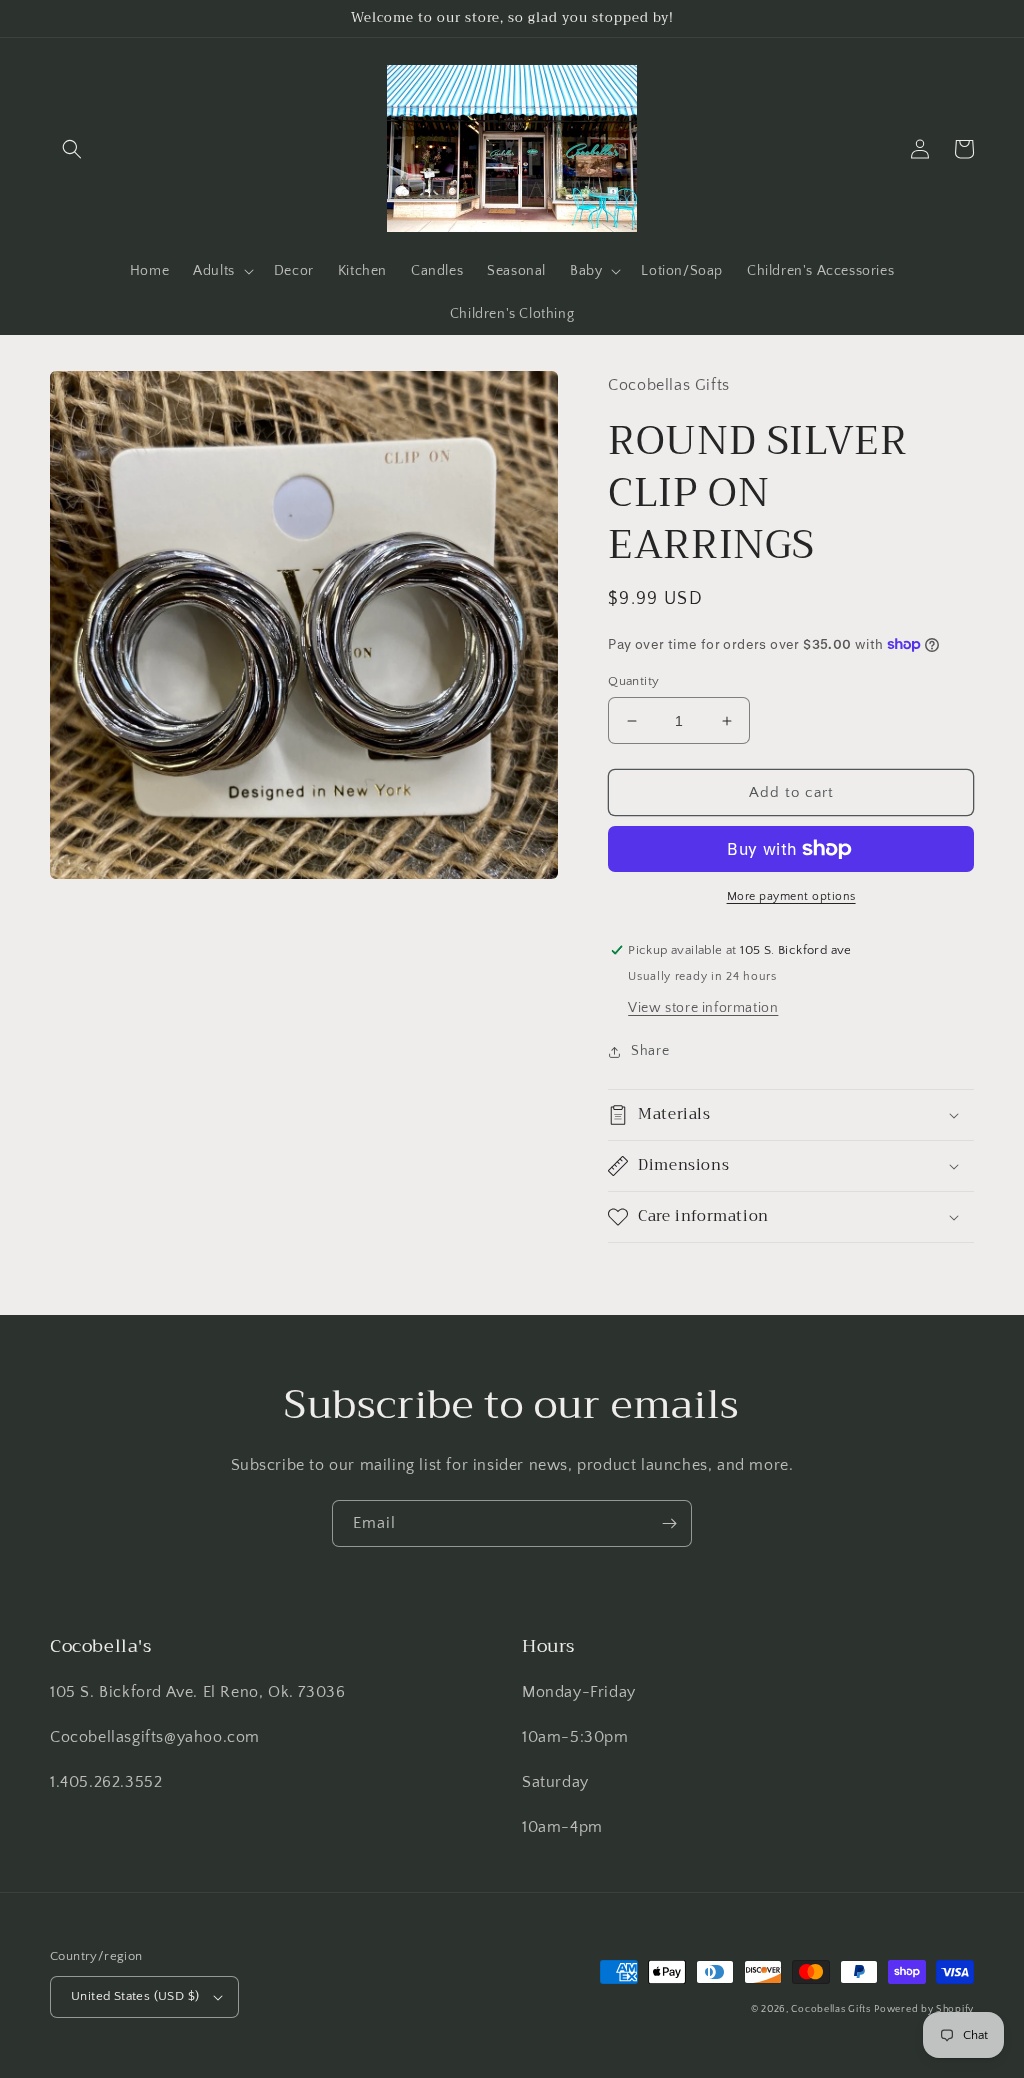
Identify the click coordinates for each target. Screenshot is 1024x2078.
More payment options (791, 896)
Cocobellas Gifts (830, 2009)
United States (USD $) (135, 1996)
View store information (703, 1008)
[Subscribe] (669, 1523)
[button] (72, 149)
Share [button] (650, 1051)
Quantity (633, 681)
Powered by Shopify (924, 2009)
